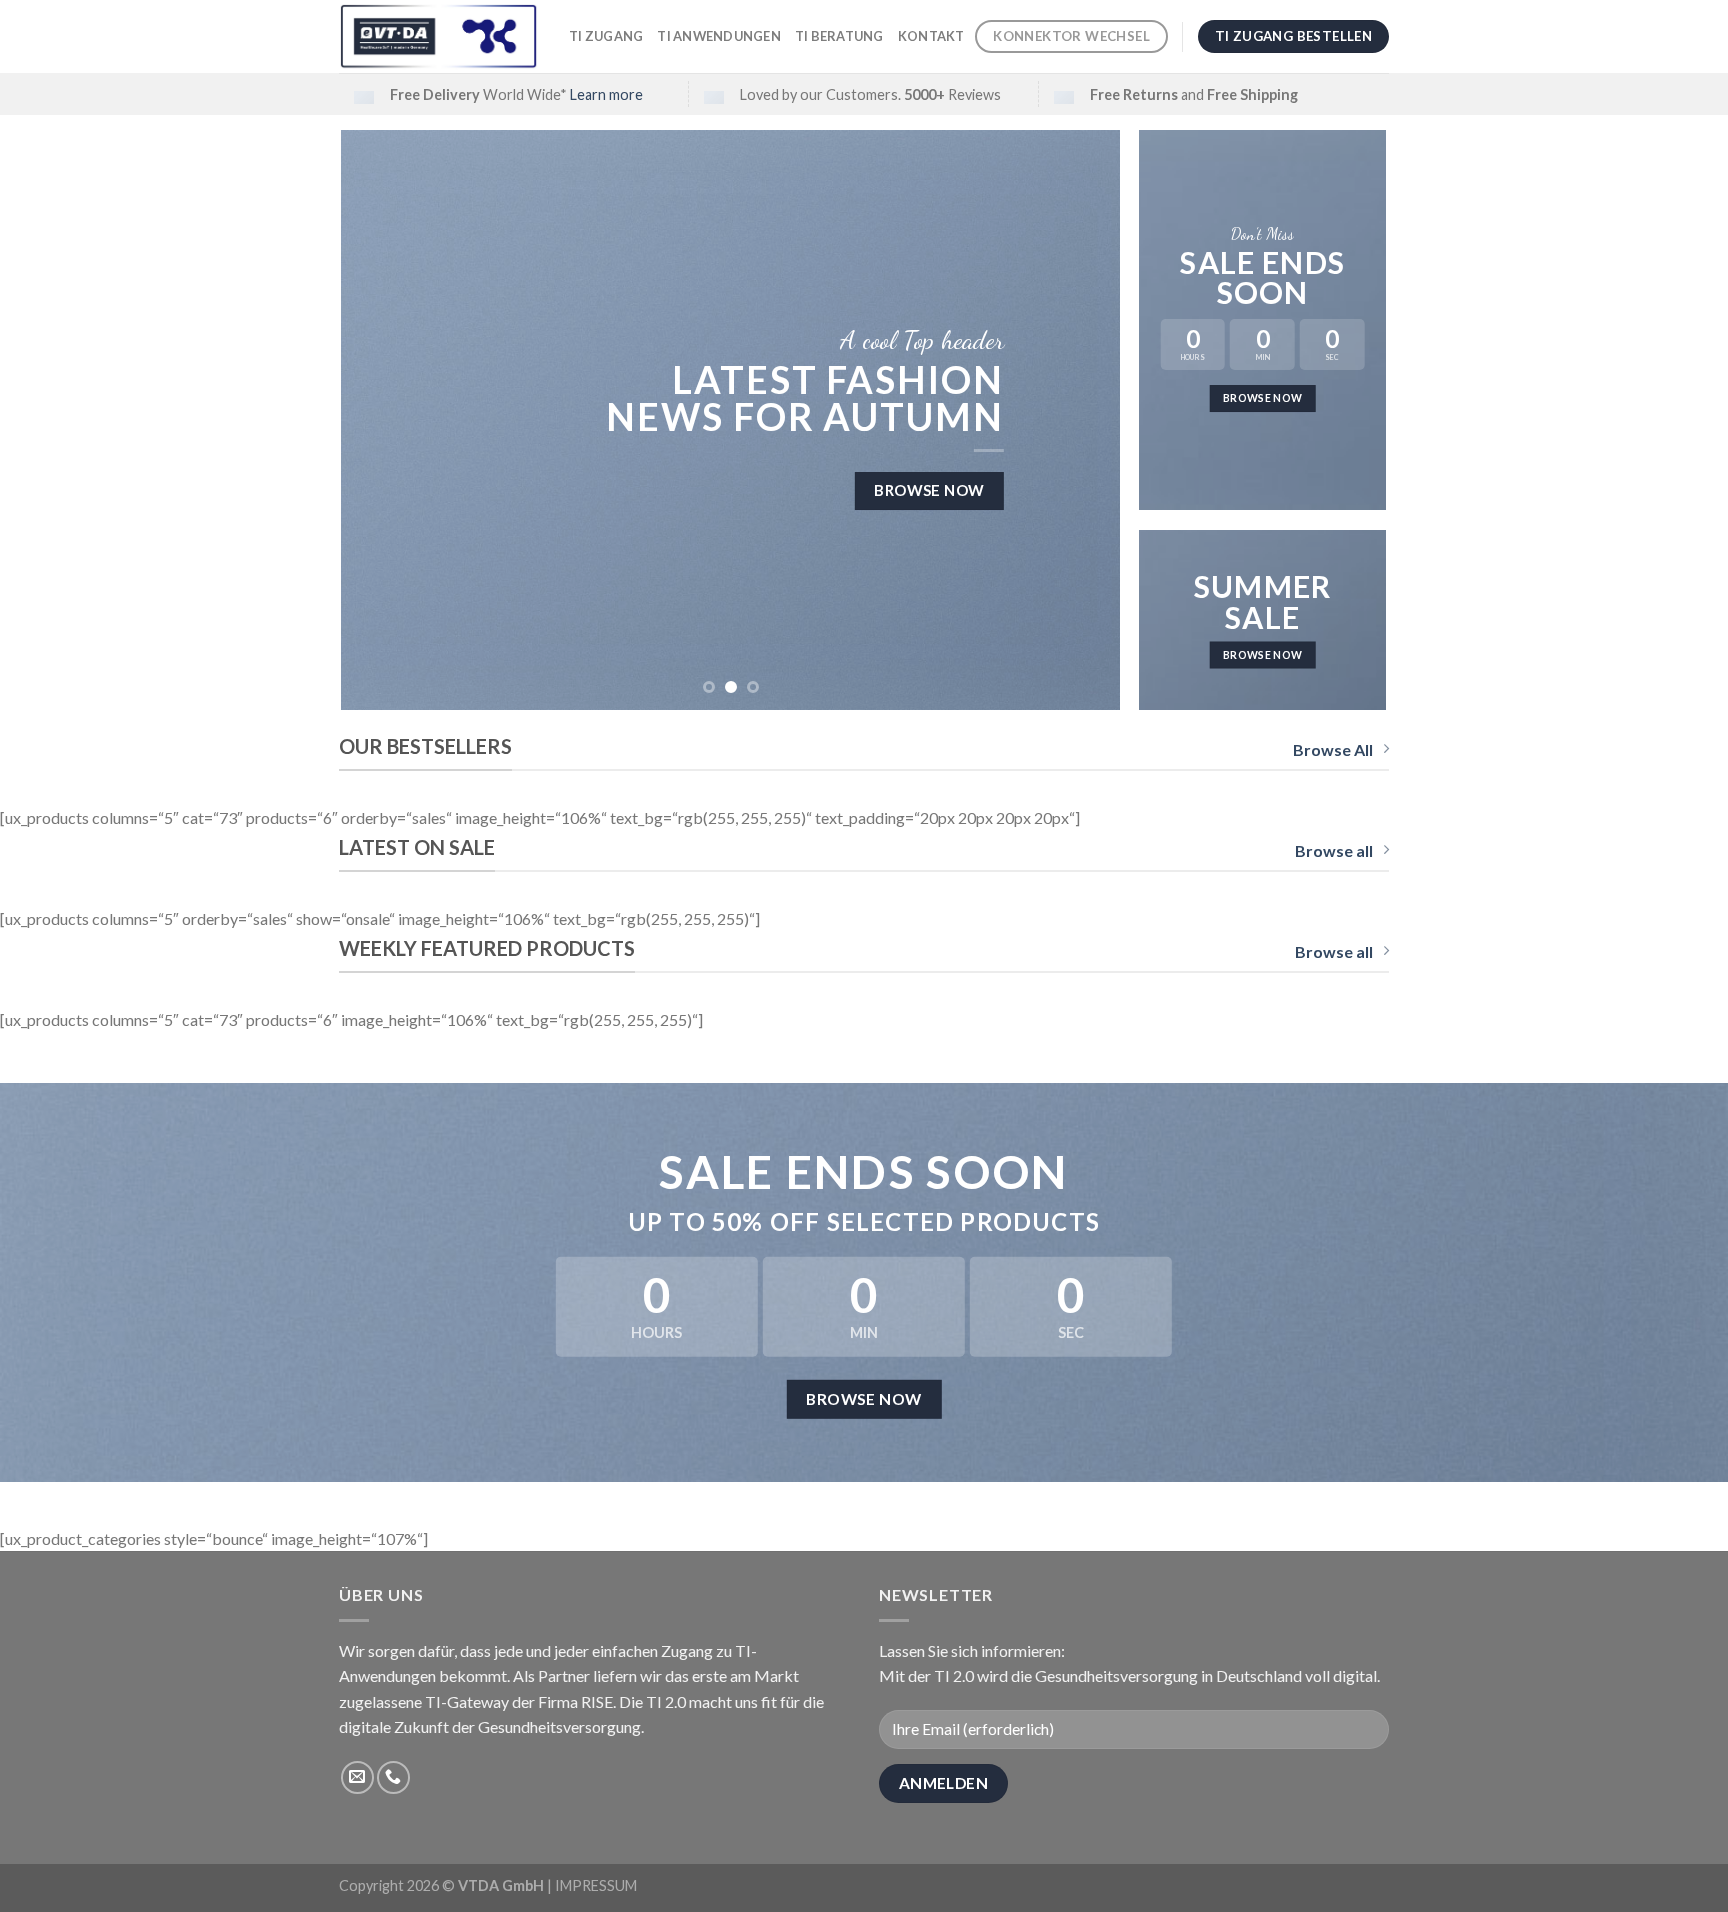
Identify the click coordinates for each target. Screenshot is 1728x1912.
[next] (1080, 420)
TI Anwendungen (719, 36)
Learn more (606, 94)
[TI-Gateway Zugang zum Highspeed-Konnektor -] (439, 37)
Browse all (1334, 850)
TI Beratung (839, 36)
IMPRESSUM (596, 1885)
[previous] (382, 420)
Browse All (1333, 749)
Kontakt (931, 36)
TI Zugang (606, 36)
